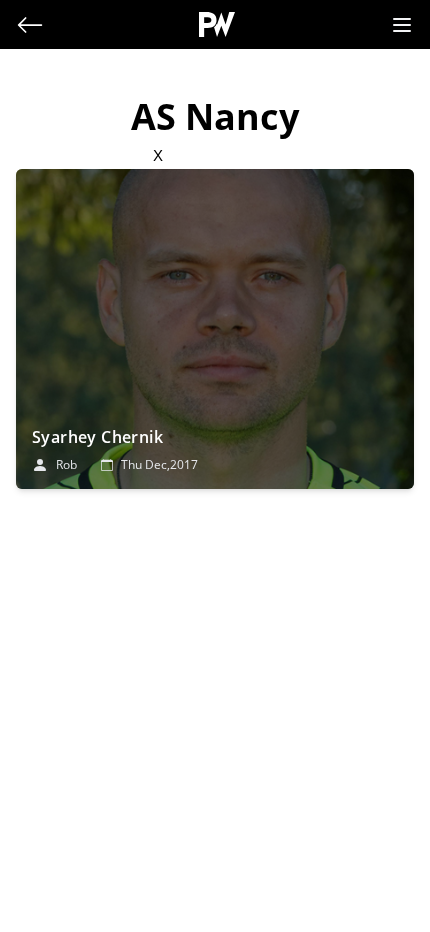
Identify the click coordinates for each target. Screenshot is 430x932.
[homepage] (217, 24)
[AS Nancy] (215, 329)
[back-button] (30, 25)
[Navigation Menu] (402, 25)
